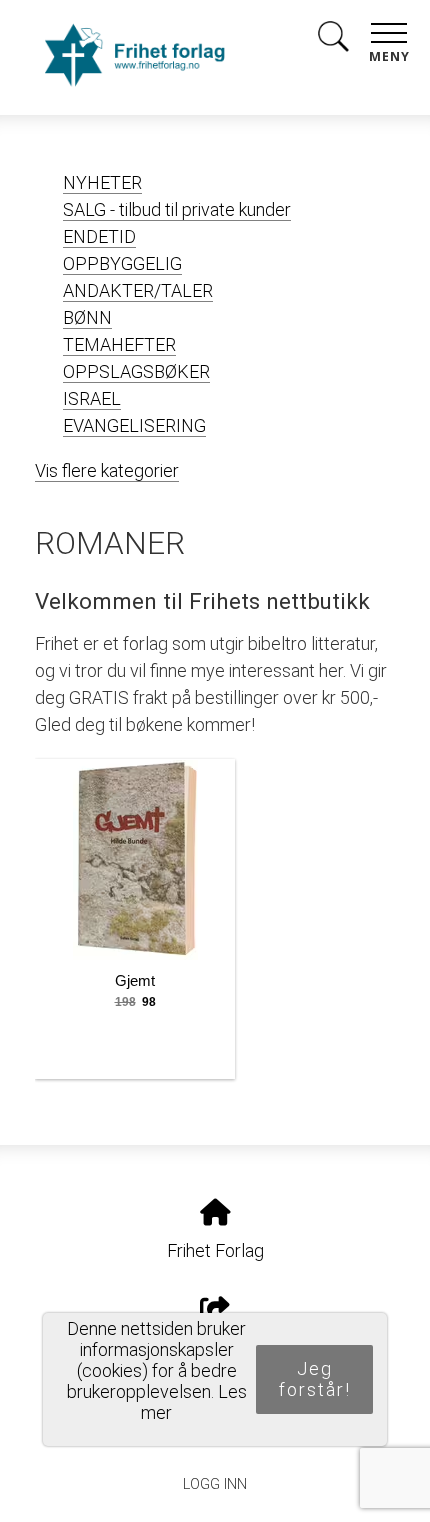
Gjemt (135, 980)
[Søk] (333, 40)
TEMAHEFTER (119, 344)
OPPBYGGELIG (122, 263)
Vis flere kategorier (107, 470)
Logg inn (215, 1484)
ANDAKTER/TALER (138, 290)
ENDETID (99, 236)
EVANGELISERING (134, 425)
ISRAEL (92, 398)
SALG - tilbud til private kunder (177, 209)
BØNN (87, 317)
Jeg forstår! (315, 1379)
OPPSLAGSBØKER (136, 371)
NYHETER (102, 182)
